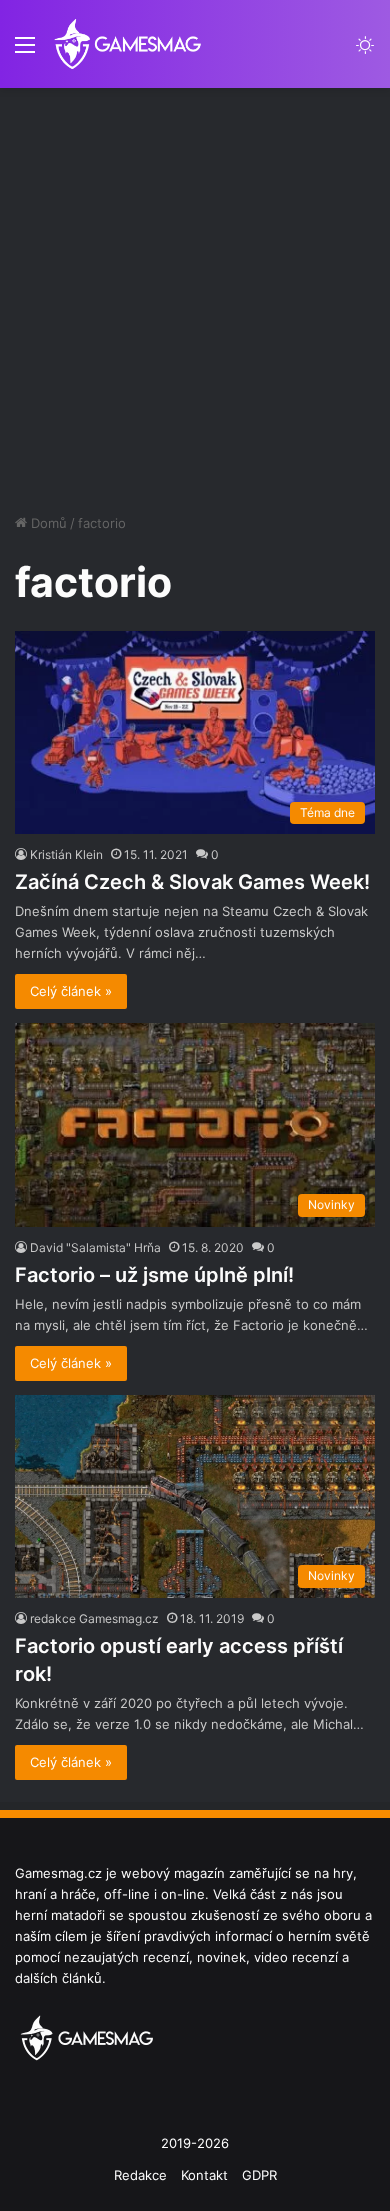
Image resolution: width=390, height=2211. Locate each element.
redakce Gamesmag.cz (94, 1618)
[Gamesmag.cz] (127, 44)
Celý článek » (71, 991)
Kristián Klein (66, 854)
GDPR (259, 2175)
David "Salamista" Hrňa (95, 1247)
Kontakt (204, 2175)
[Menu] (25, 51)
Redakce (140, 2175)
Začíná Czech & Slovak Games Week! (192, 882)
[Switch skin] (365, 51)
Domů (47, 523)
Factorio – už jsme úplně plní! (154, 1275)
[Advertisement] (195, 293)
